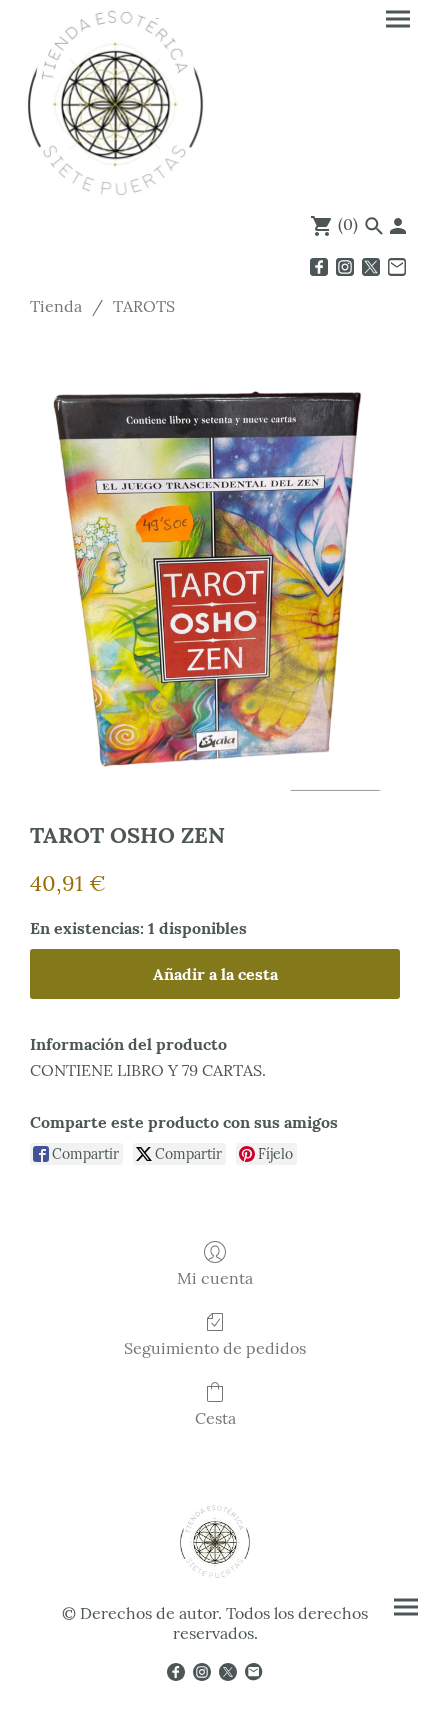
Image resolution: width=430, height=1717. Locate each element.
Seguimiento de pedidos (215, 1348)
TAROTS (144, 306)
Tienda (56, 306)
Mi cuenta (215, 1278)
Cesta (215, 1418)
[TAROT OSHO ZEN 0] (215, 563)
